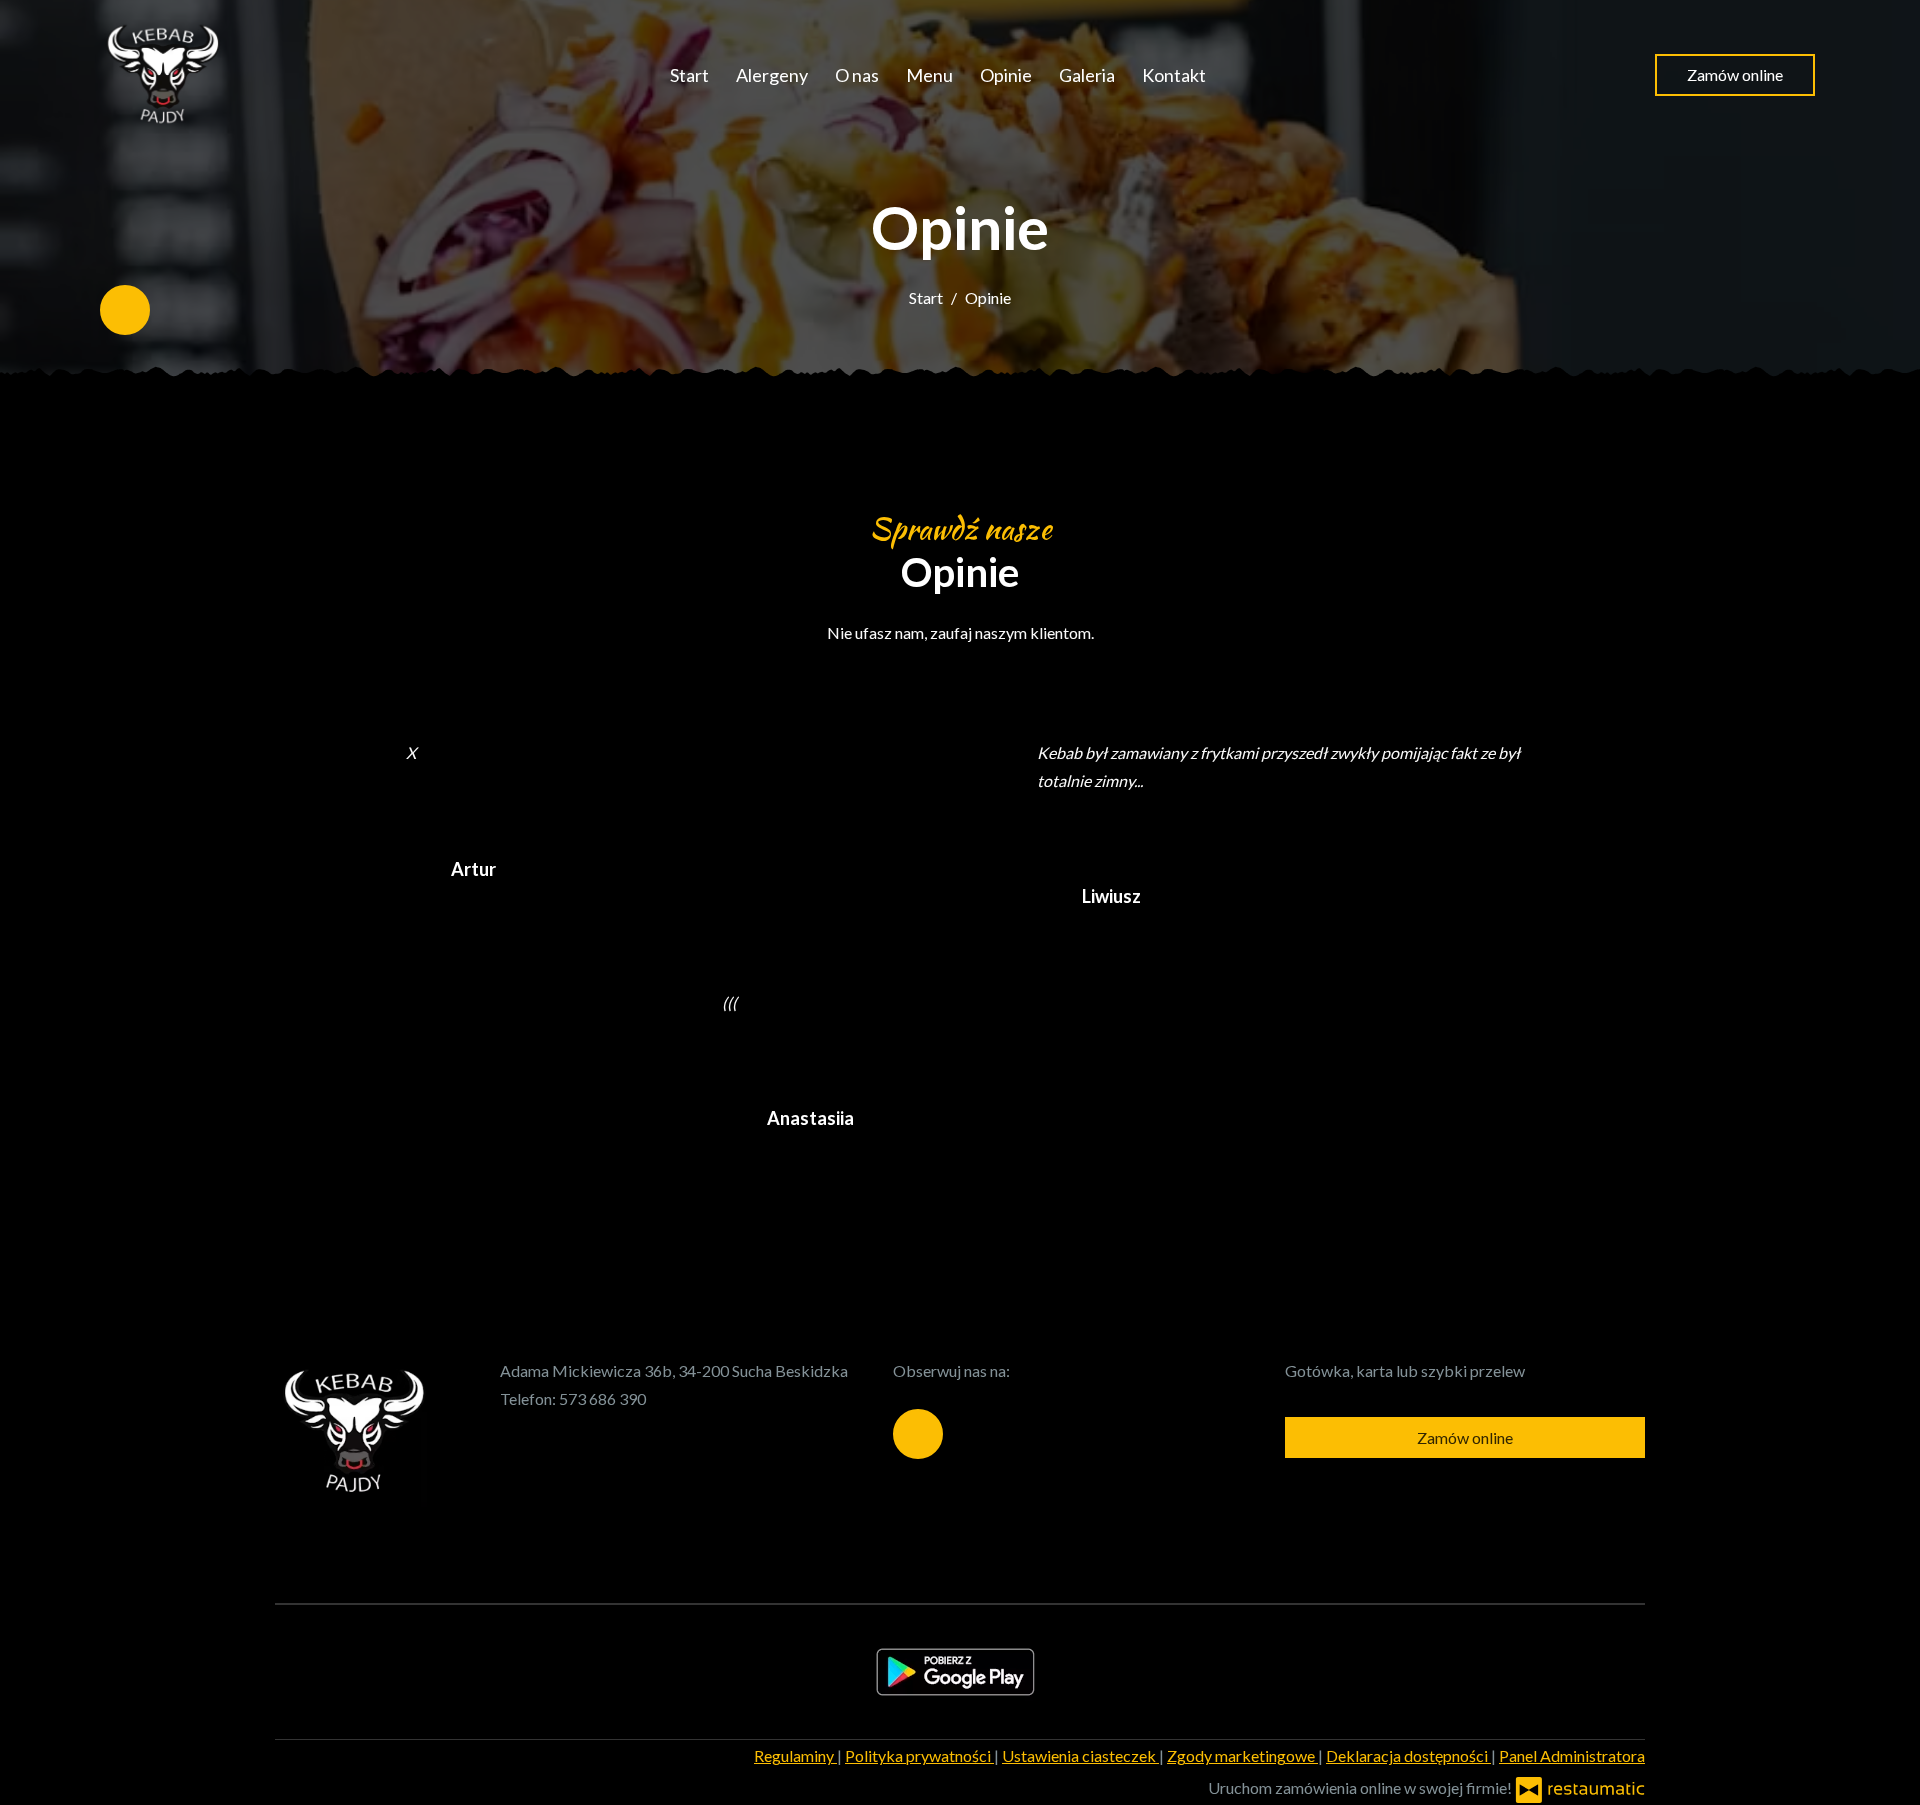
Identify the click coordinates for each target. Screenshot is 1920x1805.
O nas (857, 75)
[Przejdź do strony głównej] (160, 75)
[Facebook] (125, 310)
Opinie (1006, 75)
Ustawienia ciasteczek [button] (1080, 1755)
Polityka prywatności (919, 1755)
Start (689, 75)
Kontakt (1174, 75)
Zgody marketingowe (1242, 1755)
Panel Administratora (1572, 1755)
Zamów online (1735, 74)
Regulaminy (795, 1755)
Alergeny (772, 75)
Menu (929, 75)
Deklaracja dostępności (1408, 1755)
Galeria (1087, 75)
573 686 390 (602, 1398)
